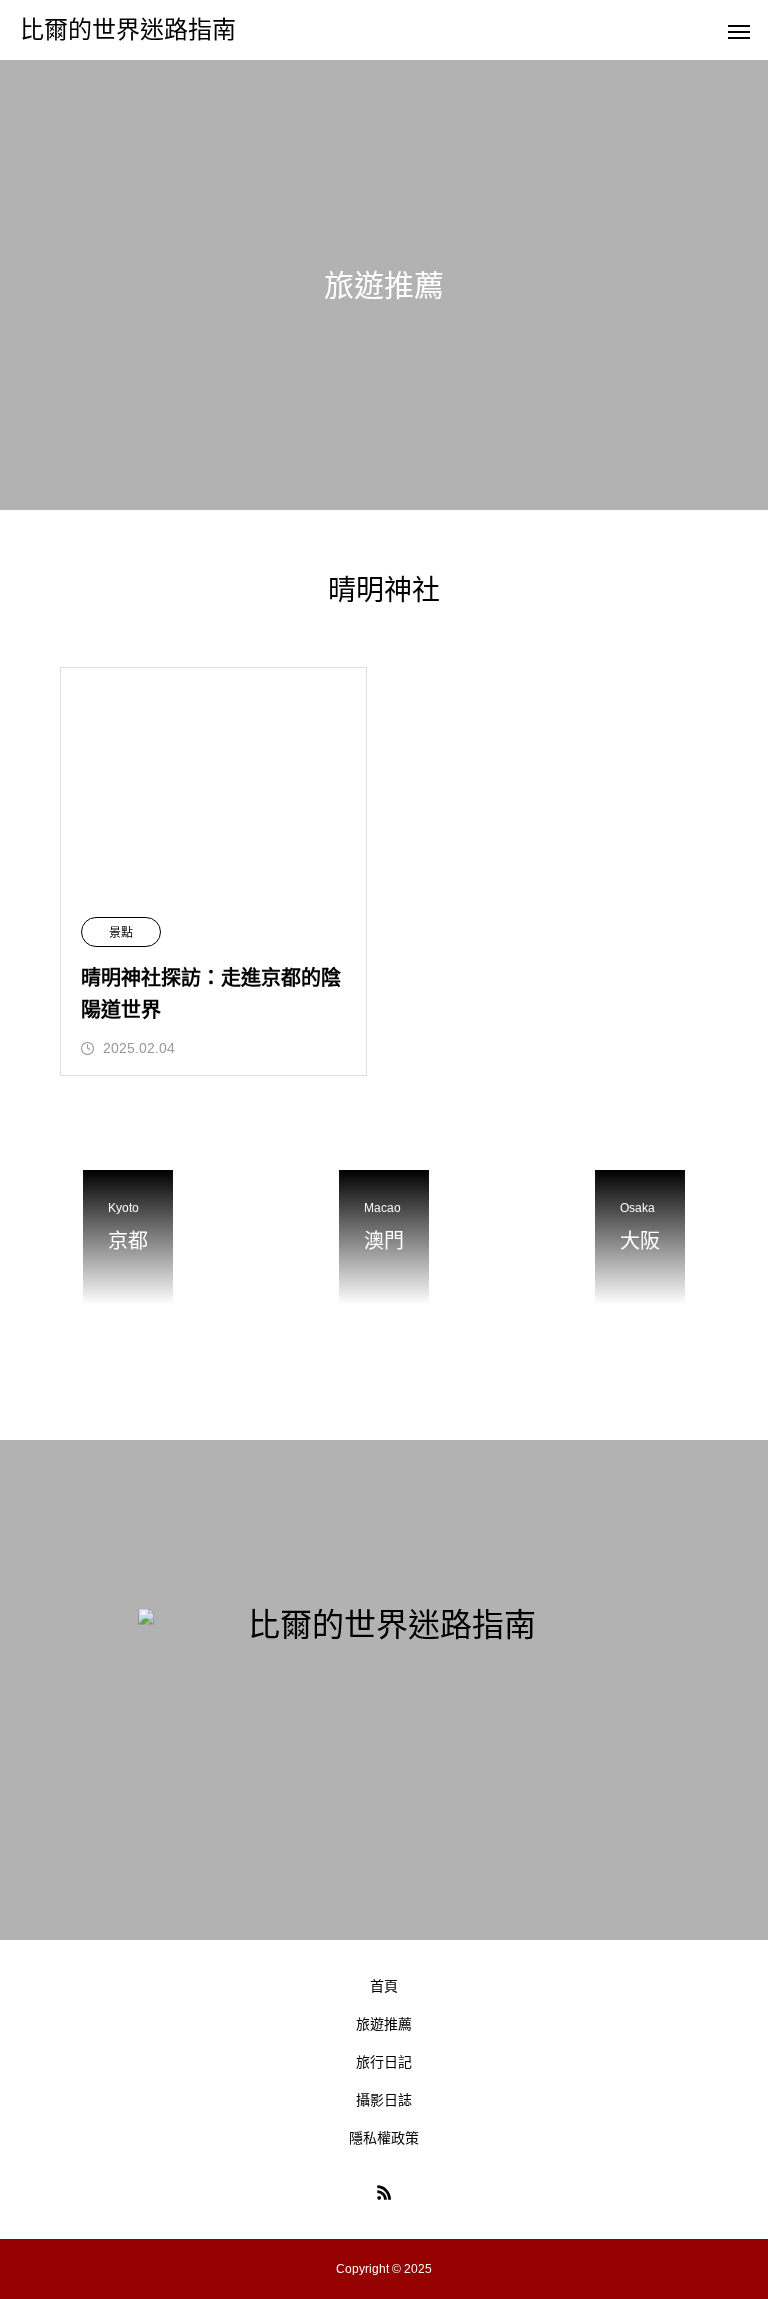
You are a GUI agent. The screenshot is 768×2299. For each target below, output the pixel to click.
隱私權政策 (384, 2138)
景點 (121, 933)
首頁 (384, 1986)
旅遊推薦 (384, 2024)
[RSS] (384, 2192)
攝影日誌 (384, 2100)
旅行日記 (384, 2062)
